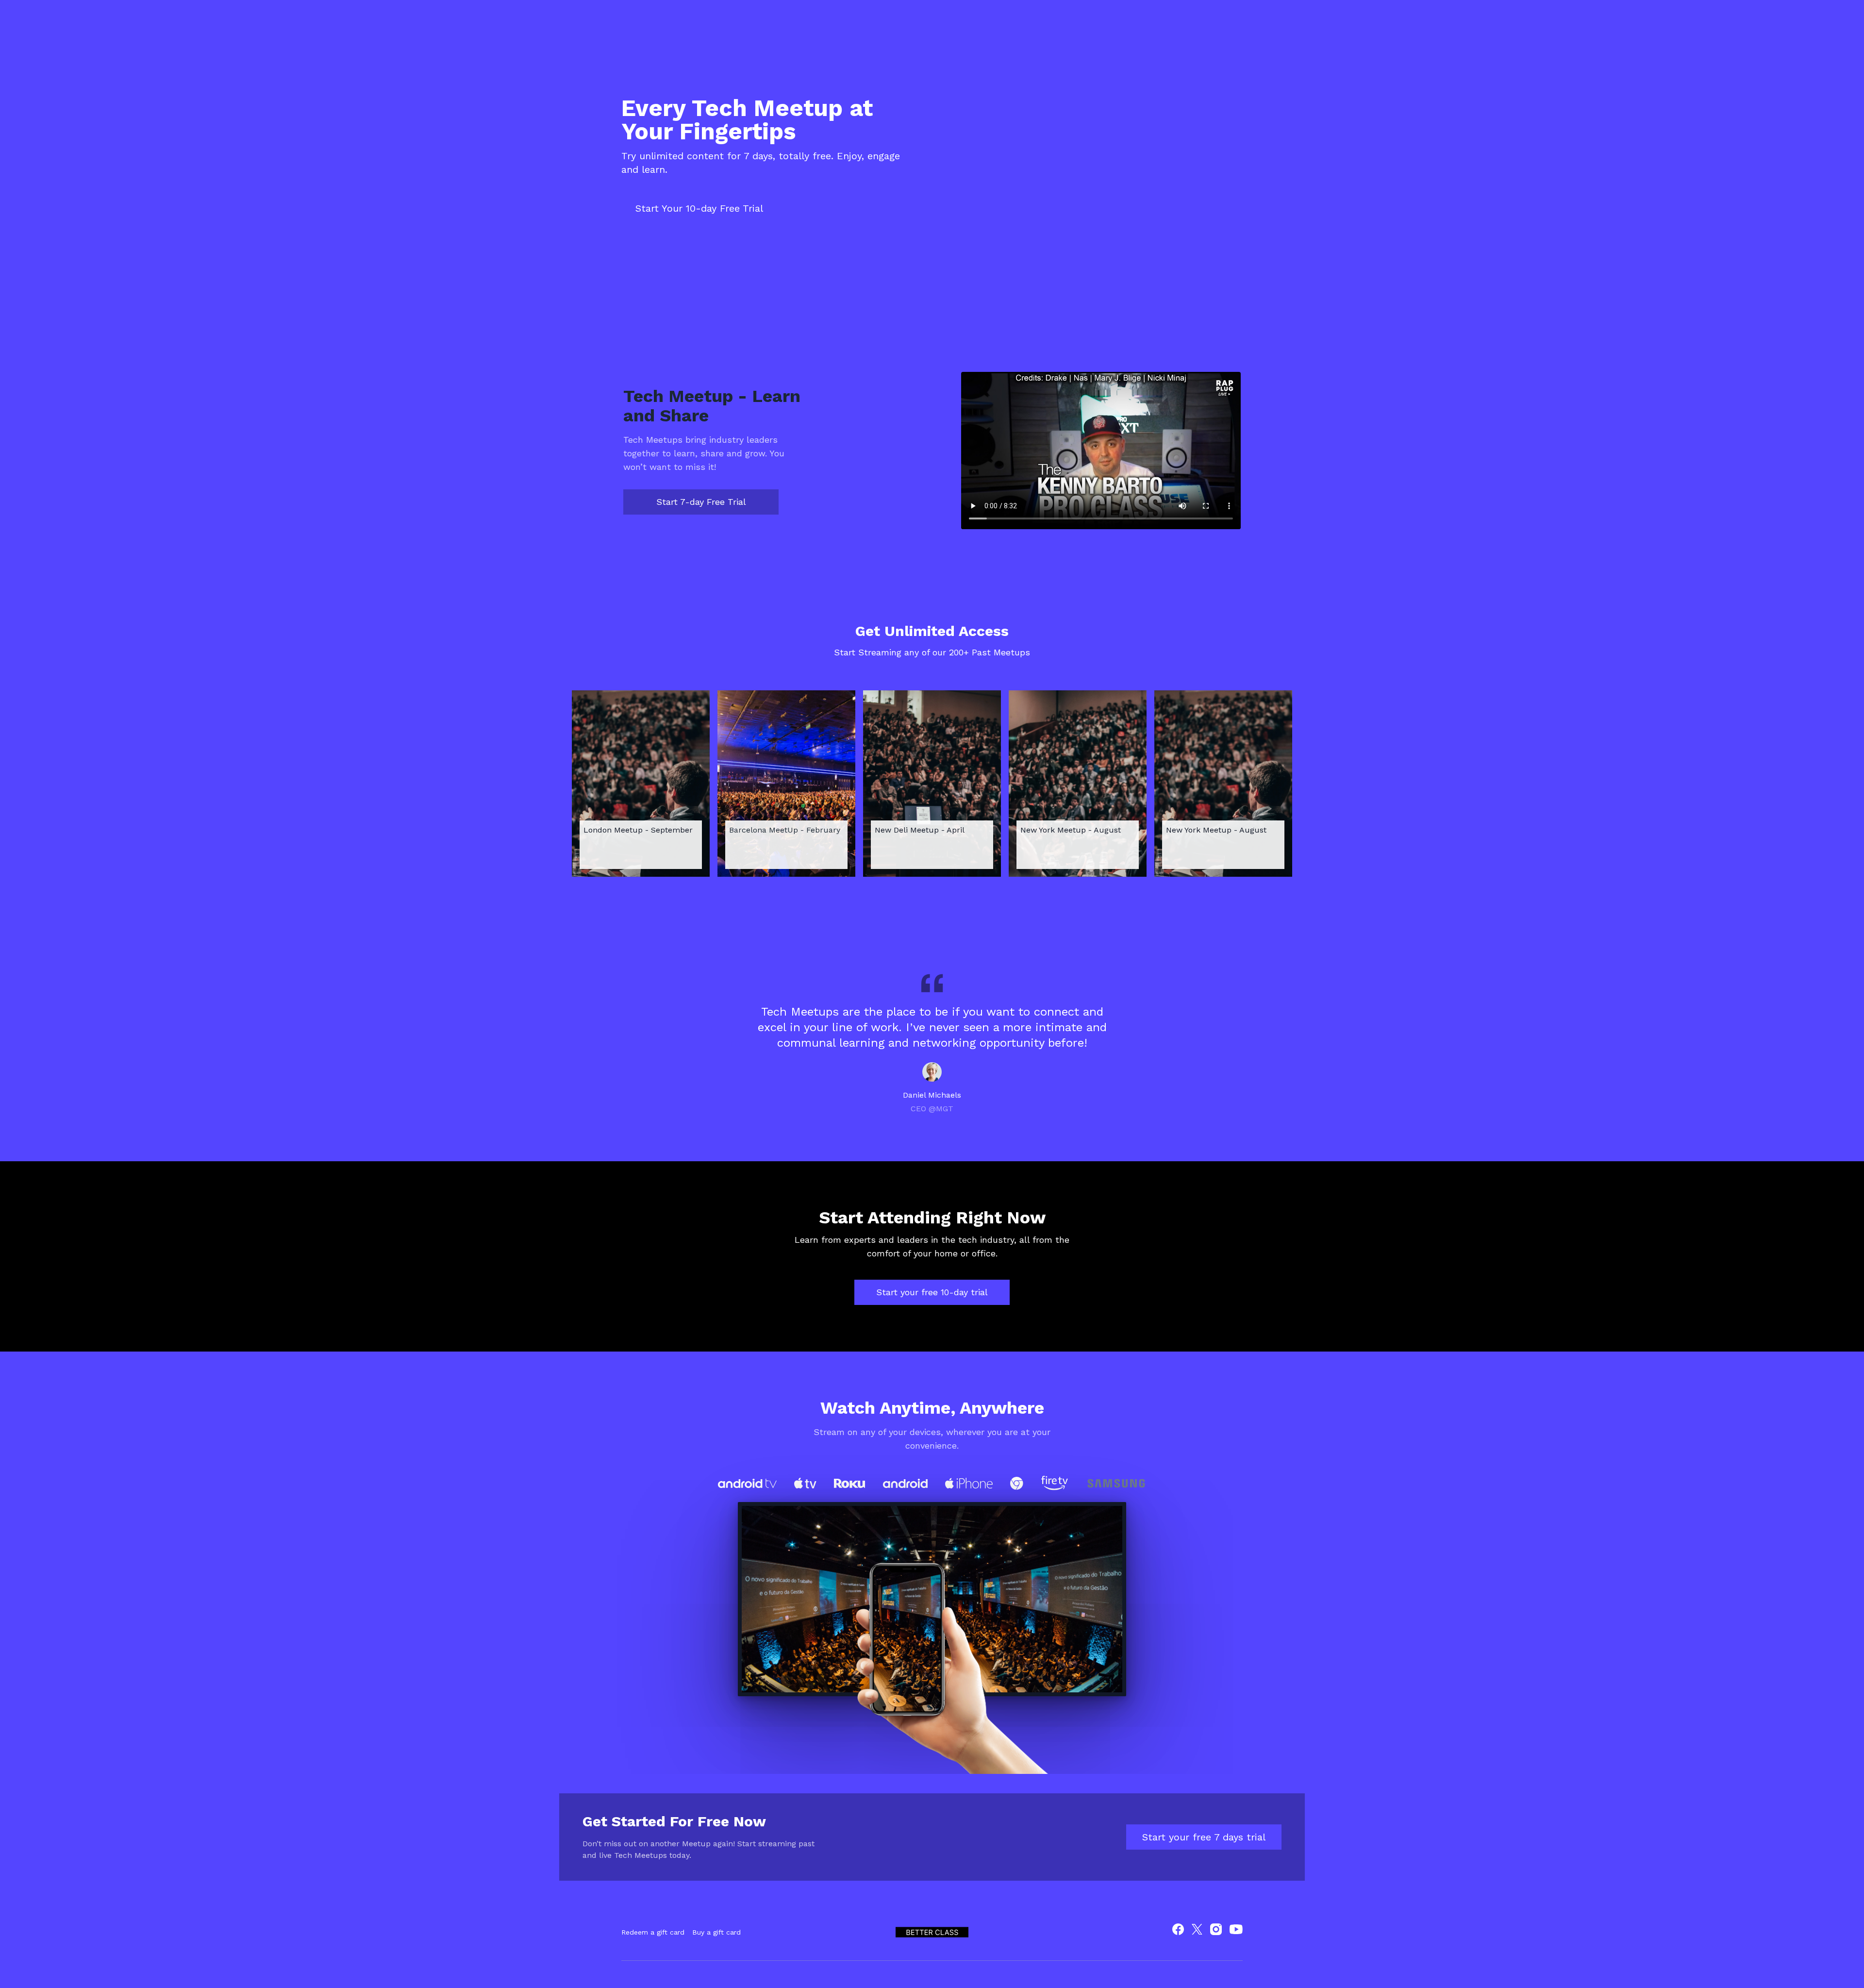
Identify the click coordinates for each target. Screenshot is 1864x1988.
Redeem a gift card (653, 1932)
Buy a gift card (716, 1932)
